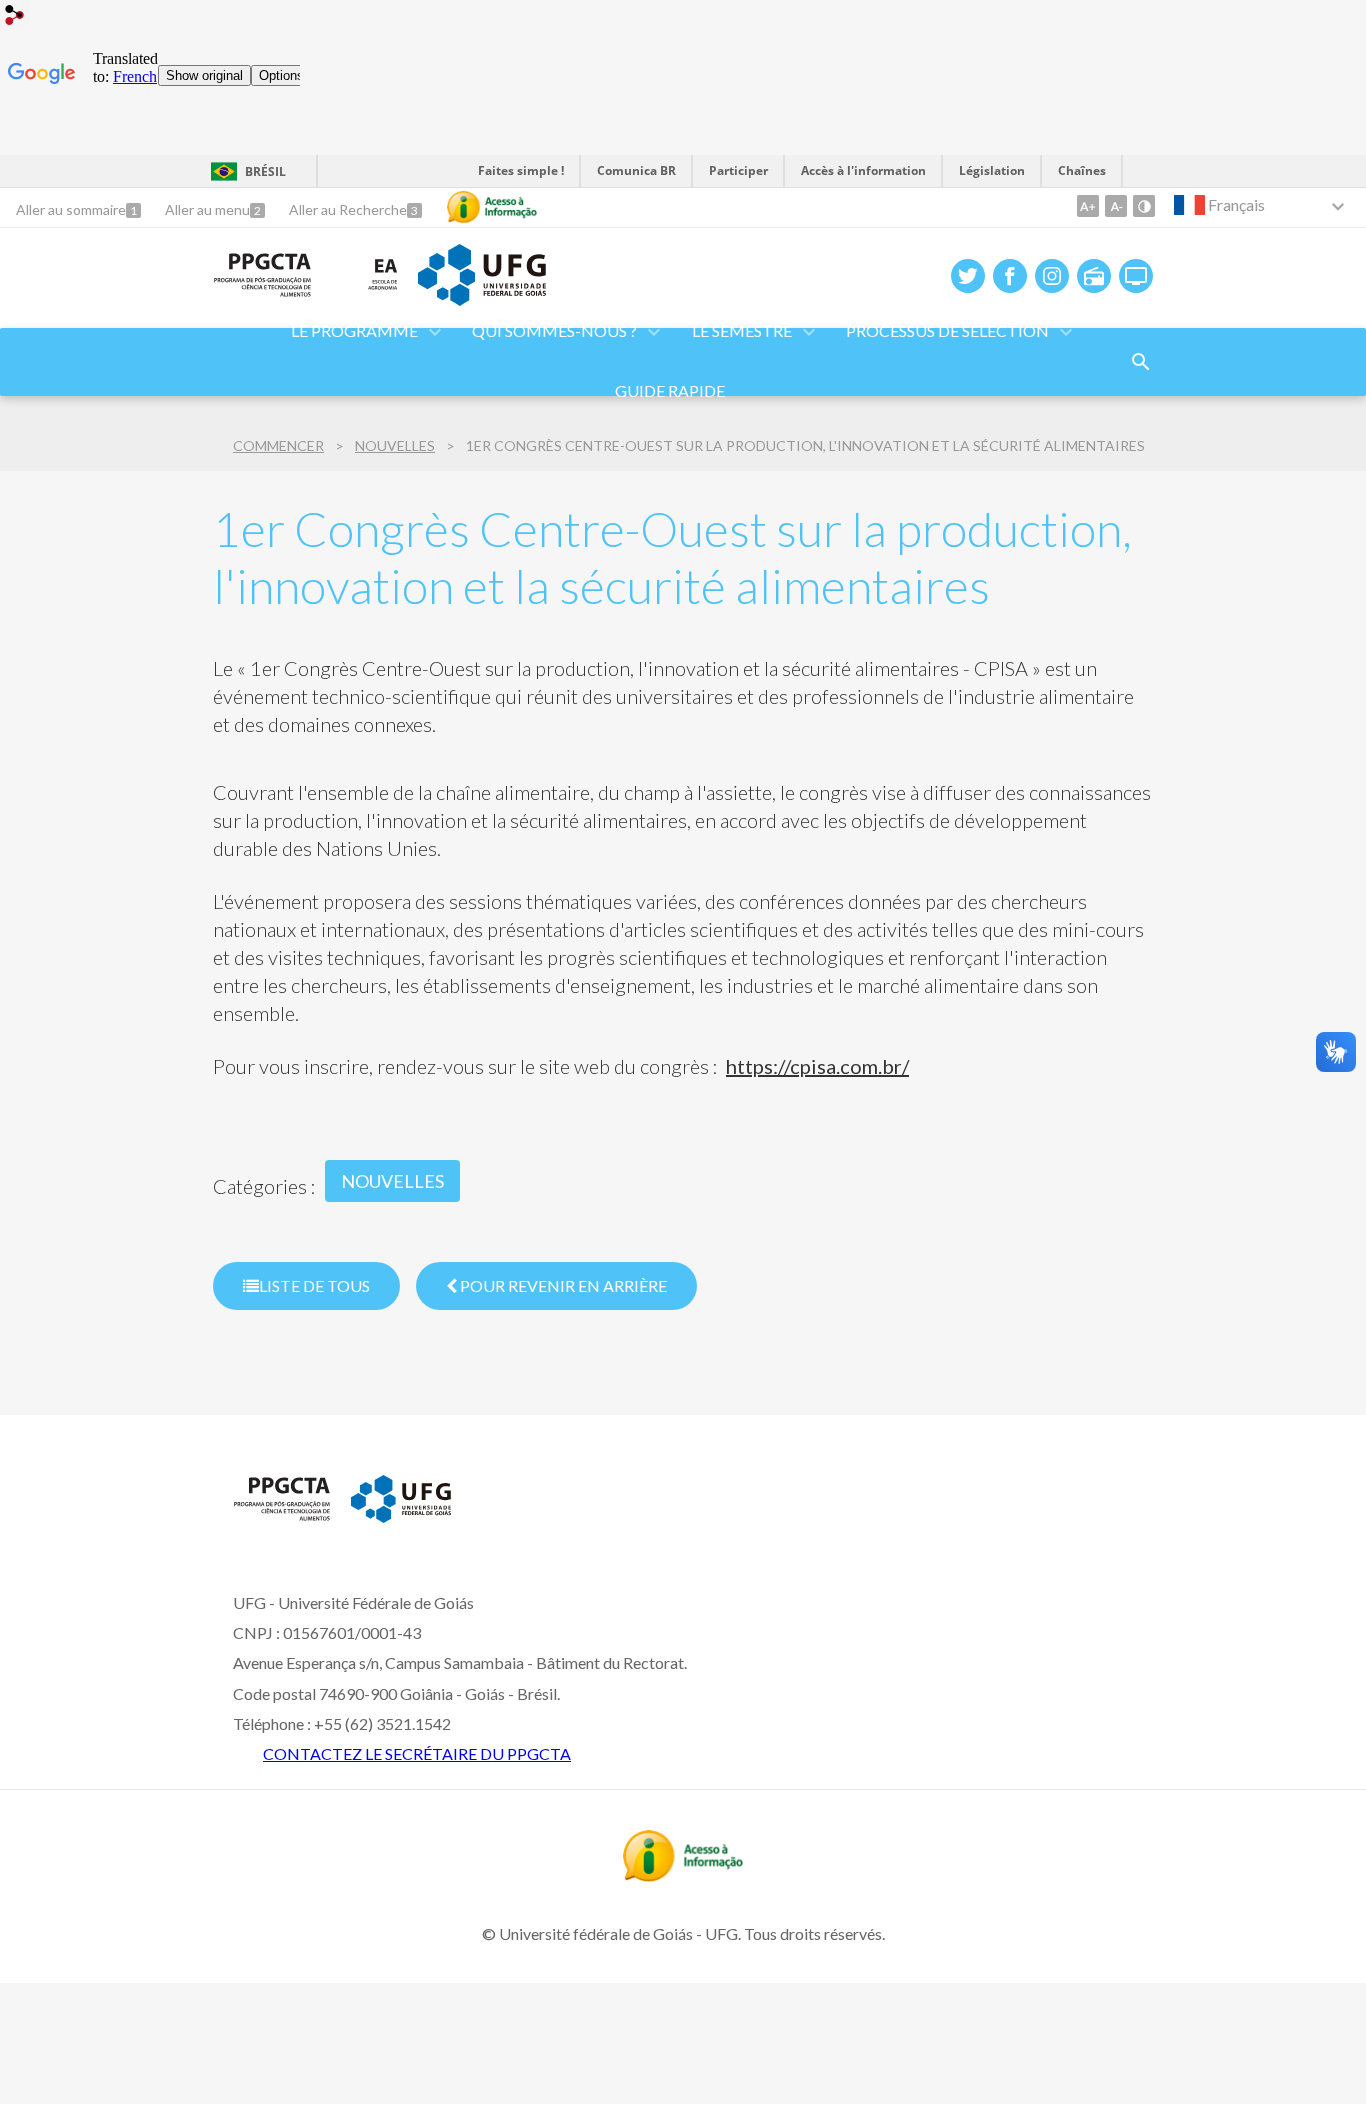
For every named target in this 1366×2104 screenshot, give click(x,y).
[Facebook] (1010, 276)
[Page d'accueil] (262, 291)
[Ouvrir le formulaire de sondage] (1141, 362)
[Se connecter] (15, 17)
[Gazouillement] (968, 276)
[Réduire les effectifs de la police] (1116, 206)
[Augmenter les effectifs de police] (1088, 206)
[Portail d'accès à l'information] (683, 1875)
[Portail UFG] (482, 299)
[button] (556, 332)
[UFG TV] (1136, 276)
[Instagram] (1052, 276)
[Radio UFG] (1094, 276)
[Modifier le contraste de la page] (1144, 206)
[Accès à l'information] (492, 207)
